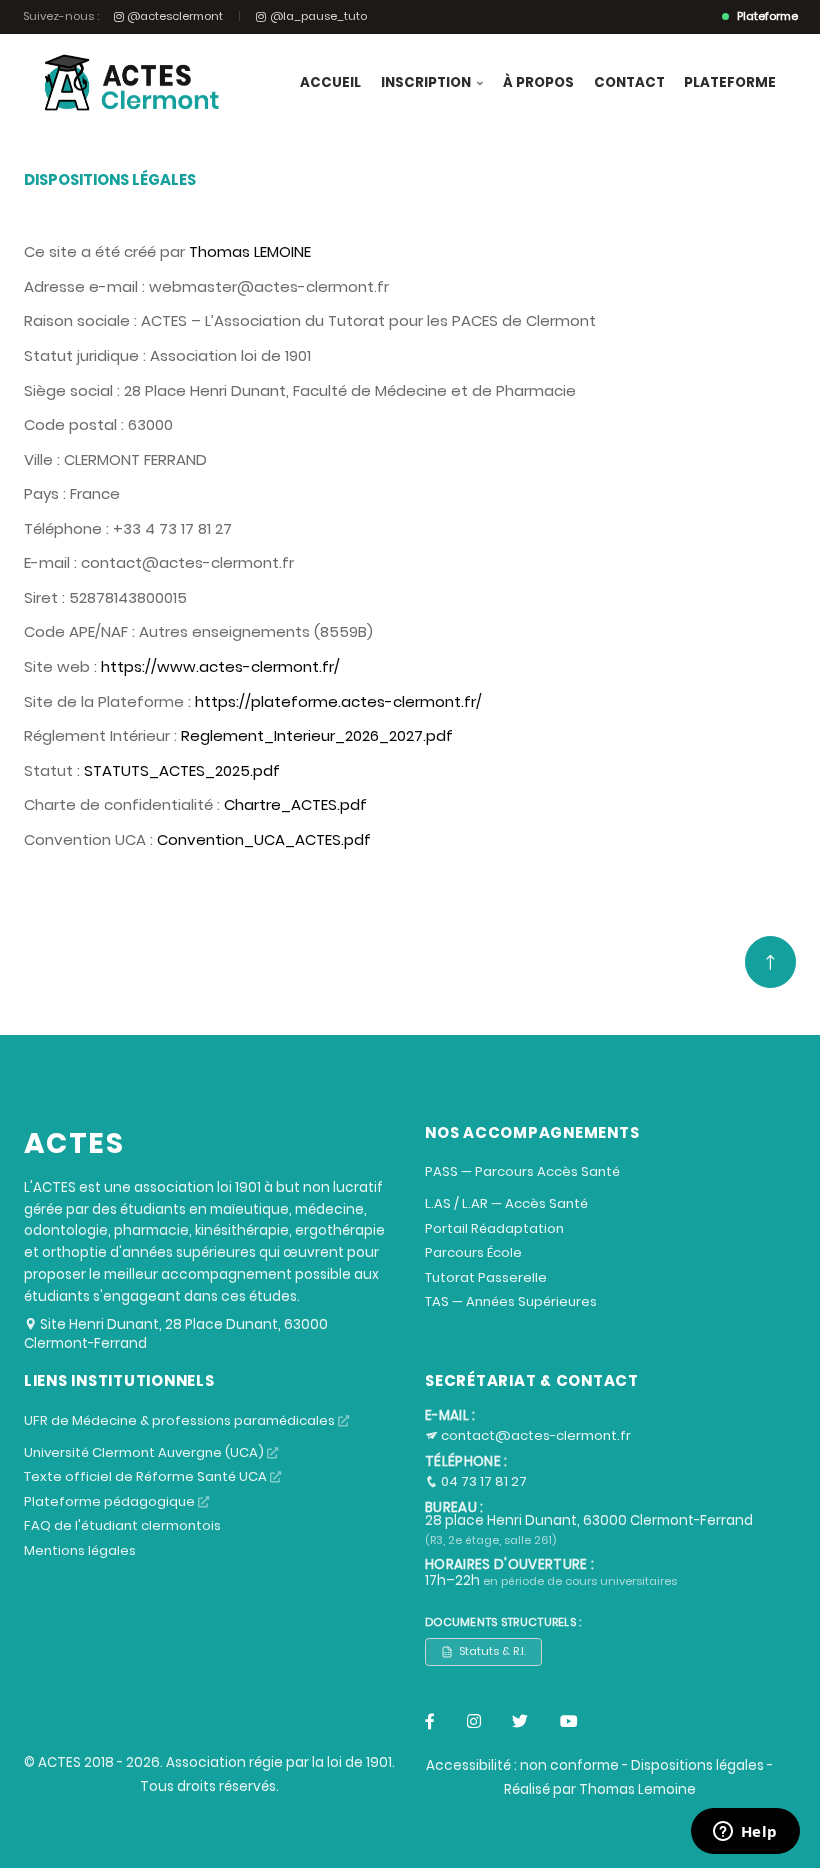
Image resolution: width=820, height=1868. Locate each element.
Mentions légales (80, 1550)
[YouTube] (569, 1722)
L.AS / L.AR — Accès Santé (506, 1203)
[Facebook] (430, 1722)
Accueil (330, 82)
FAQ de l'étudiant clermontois (122, 1525)
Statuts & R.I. (492, 1651)
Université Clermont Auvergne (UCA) (145, 1452)
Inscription (427, 82)
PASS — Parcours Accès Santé (522, 1171)
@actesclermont (175, 16)
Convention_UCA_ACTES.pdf (264, 839)
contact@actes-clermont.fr (534, 1435)
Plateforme (730, 82)
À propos (538, 82)
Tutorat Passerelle (486, 1277)
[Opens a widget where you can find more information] (745, 1833)
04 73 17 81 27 (482, 1481)
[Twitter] (520, 1722)
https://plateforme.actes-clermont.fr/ (338, 701)
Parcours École (473, 1252)
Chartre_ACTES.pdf (295, 804)
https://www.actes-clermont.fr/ (220, 666)
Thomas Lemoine (637, 1789)
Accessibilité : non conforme (522, 1765)
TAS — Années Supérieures (511, 1301)
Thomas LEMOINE (250, 251)
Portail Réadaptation (494, 1228)
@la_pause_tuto (318, 16)
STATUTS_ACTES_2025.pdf (182, 770)
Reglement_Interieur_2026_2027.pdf (317, 735)
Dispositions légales (697, 1765)
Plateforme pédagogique (111, 1501)
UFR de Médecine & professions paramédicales (181, 1420)
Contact (629, 82)
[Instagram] (474, 1722)
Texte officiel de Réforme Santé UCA (147, 1476)
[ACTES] (126, 82)
